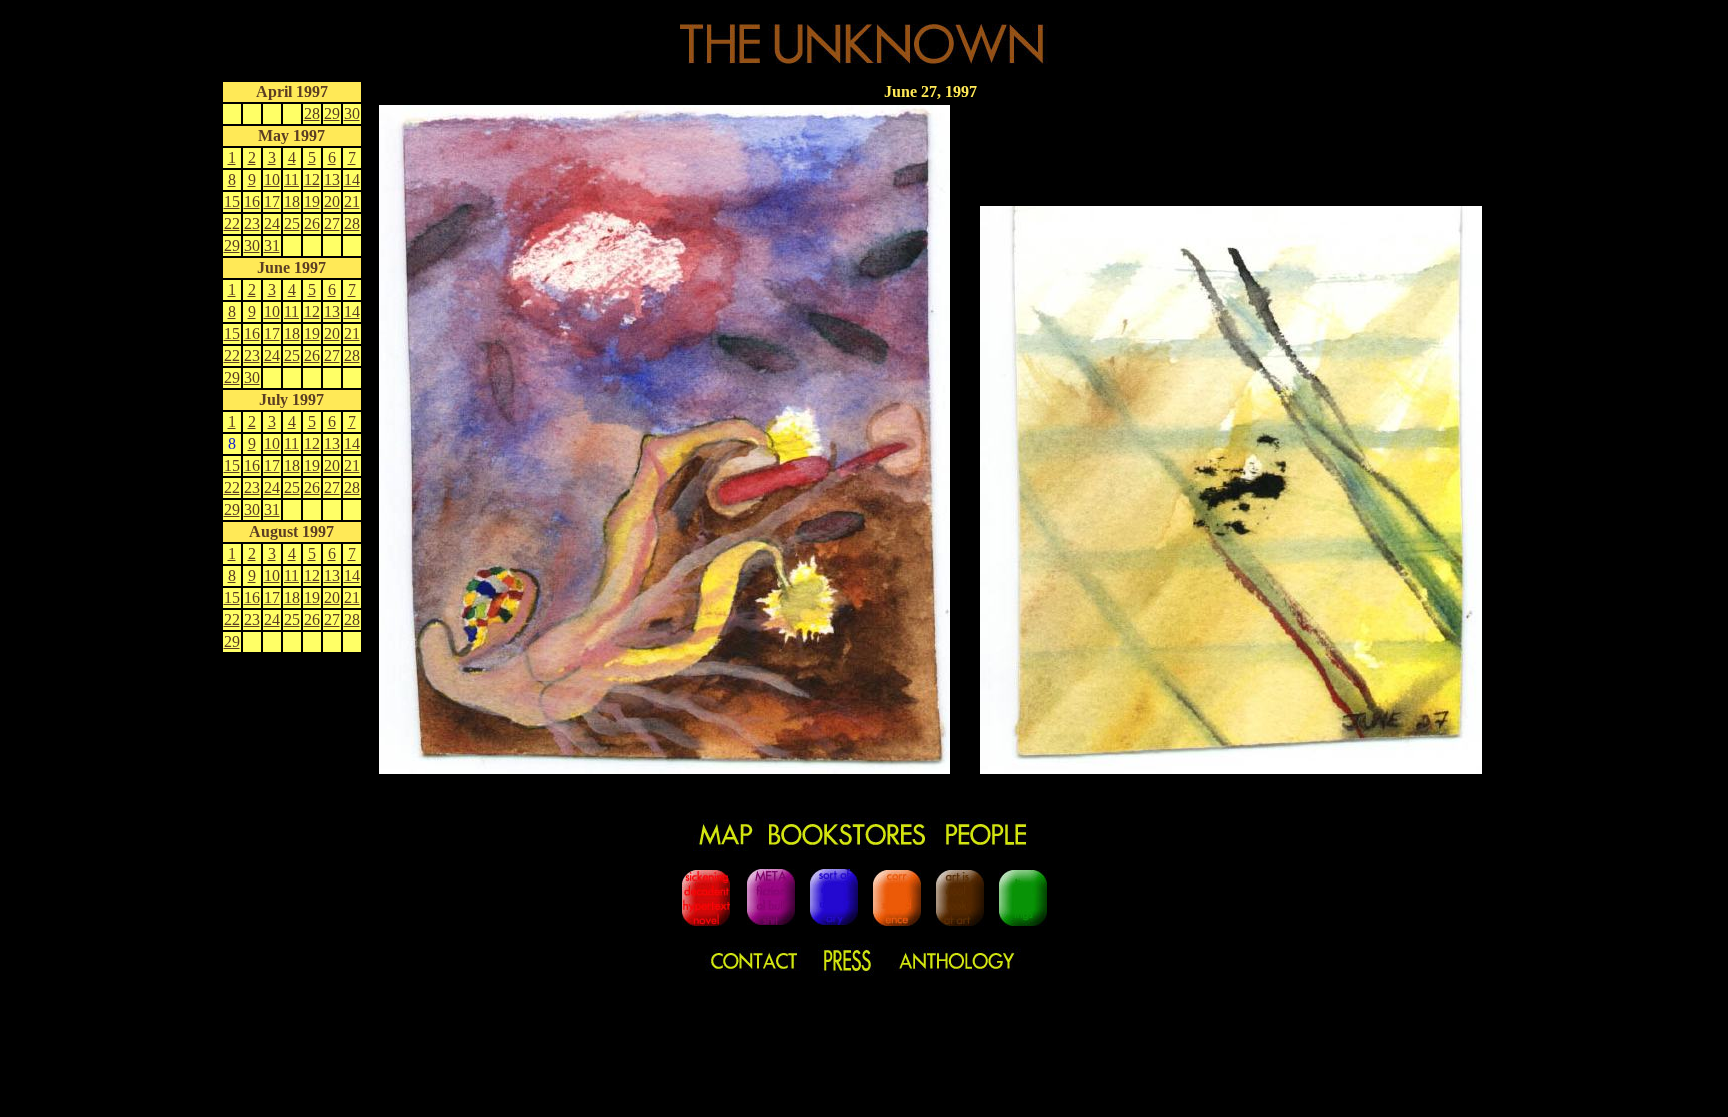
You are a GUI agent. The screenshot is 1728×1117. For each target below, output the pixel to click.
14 (352, 179)
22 (232, 223)
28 (312, 113)
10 (272, 179)
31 (272, 245)
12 (312, 179)
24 (272, 223)
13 (332, 179)
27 (332, 223)
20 (332, 201)
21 (352, 201)
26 (312, 223)
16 (252, 201)
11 (291, 179)
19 (312, 201)
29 (332, 113)
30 (352, 113)
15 (232, 201)
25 (292, 223)
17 (272, 201)
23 (252, 223)
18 (292, 201)
